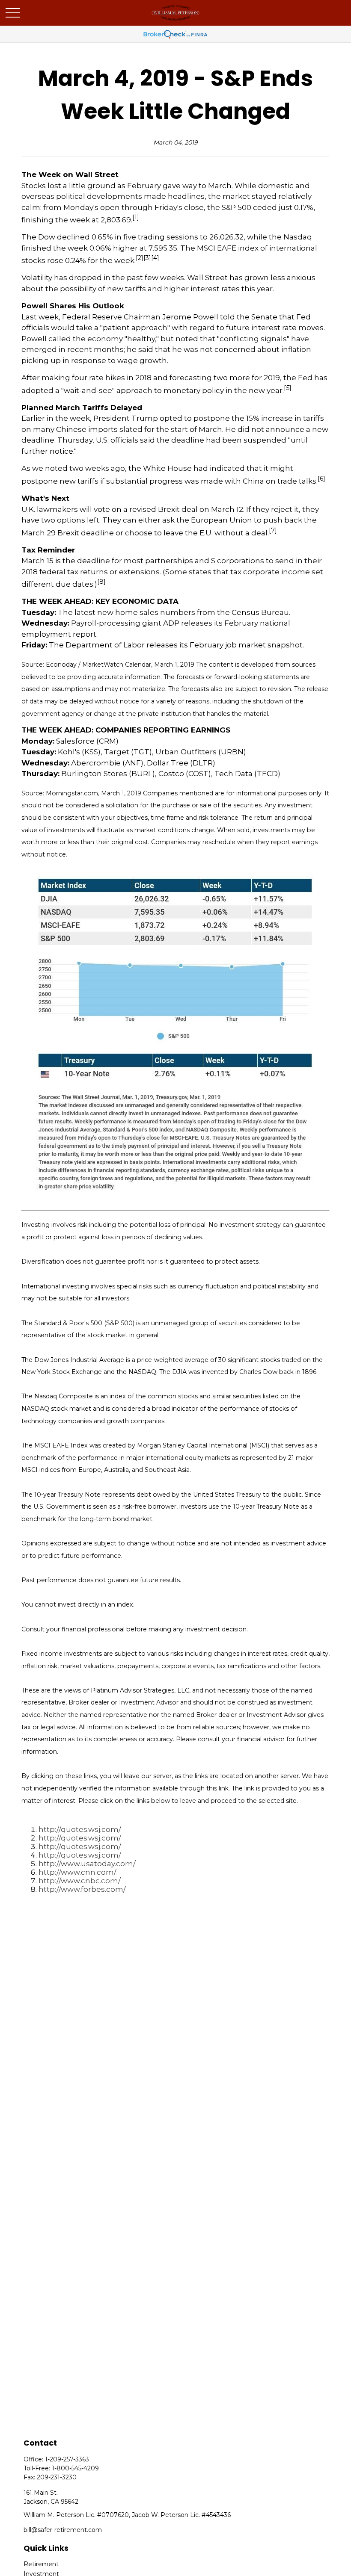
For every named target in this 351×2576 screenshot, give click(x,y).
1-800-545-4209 (75, 2468)
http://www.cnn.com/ (77, 1872)
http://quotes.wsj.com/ (80, 1829)
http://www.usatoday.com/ (87, 1864)
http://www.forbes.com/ (82, 1889)
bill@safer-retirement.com (63, 2530)
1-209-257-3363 (67, 2459)
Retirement (41, 2564)
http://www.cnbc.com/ (80, 1881)
